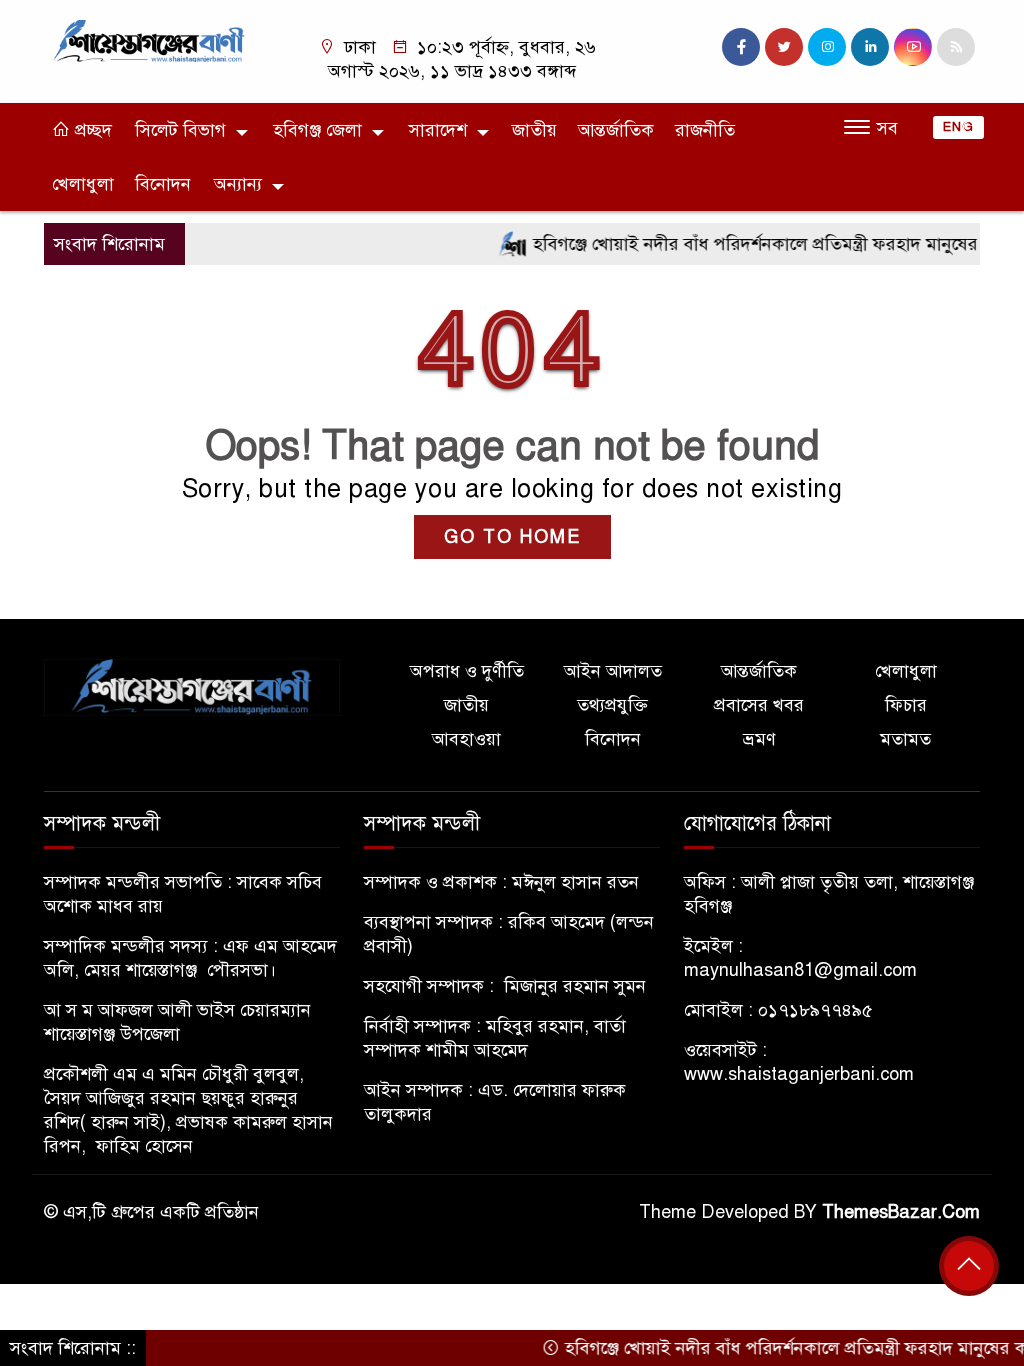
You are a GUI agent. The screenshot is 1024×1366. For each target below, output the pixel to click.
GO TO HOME (512, 537)
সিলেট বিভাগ (180, 130)
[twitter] (784, 47)
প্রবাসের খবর (759, 705)
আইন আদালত (613, 671)
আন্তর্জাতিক (616, 130)
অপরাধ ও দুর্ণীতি (467, 671)
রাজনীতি (705, 130)
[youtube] (913, 47)
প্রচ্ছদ (91, 130)
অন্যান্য (238, 184)
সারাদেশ (438, 130)
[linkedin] (870, 47)
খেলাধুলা (83, 184)
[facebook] (741, 47)
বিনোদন (163, 184)
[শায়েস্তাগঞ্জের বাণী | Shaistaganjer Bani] (152, 40)
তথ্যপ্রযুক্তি (612, 705)
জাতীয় (534, 130)
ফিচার (906, 705)
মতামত (905, 739)
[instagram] (827, 47)
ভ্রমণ (759, 739)
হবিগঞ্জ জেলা (317, 130)
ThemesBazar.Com (901, 1212)
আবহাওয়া (466, 739)
